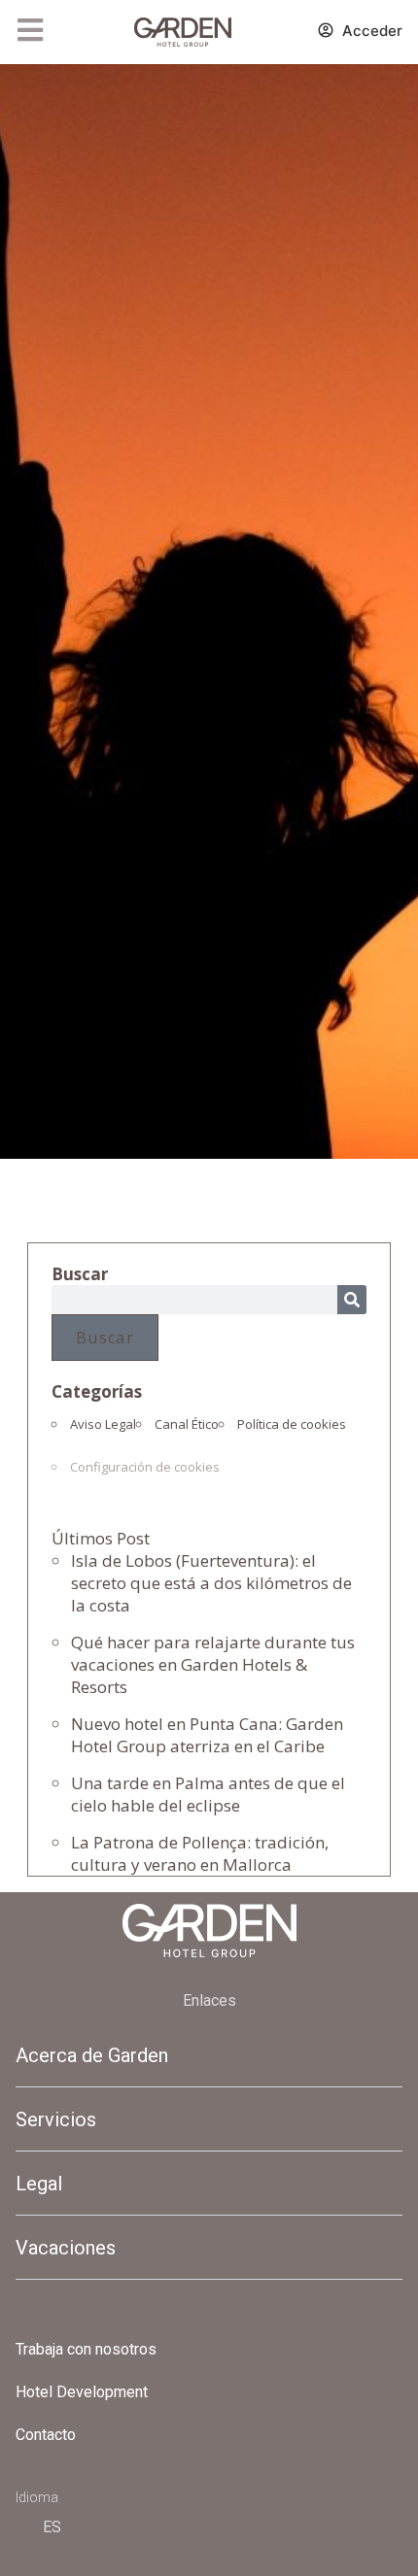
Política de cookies (292, 1424)
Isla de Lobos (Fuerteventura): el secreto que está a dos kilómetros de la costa (211, 1583)
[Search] (352, 1300)
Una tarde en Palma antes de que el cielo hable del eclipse (208, 1794)
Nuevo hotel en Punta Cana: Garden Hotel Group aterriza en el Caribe (207, 1735)
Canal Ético (187, 1424)
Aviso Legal (103, 1424)
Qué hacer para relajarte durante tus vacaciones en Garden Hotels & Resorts (213, 1664)
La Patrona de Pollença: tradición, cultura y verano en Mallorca (200, 1853)
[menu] (30, 30)
